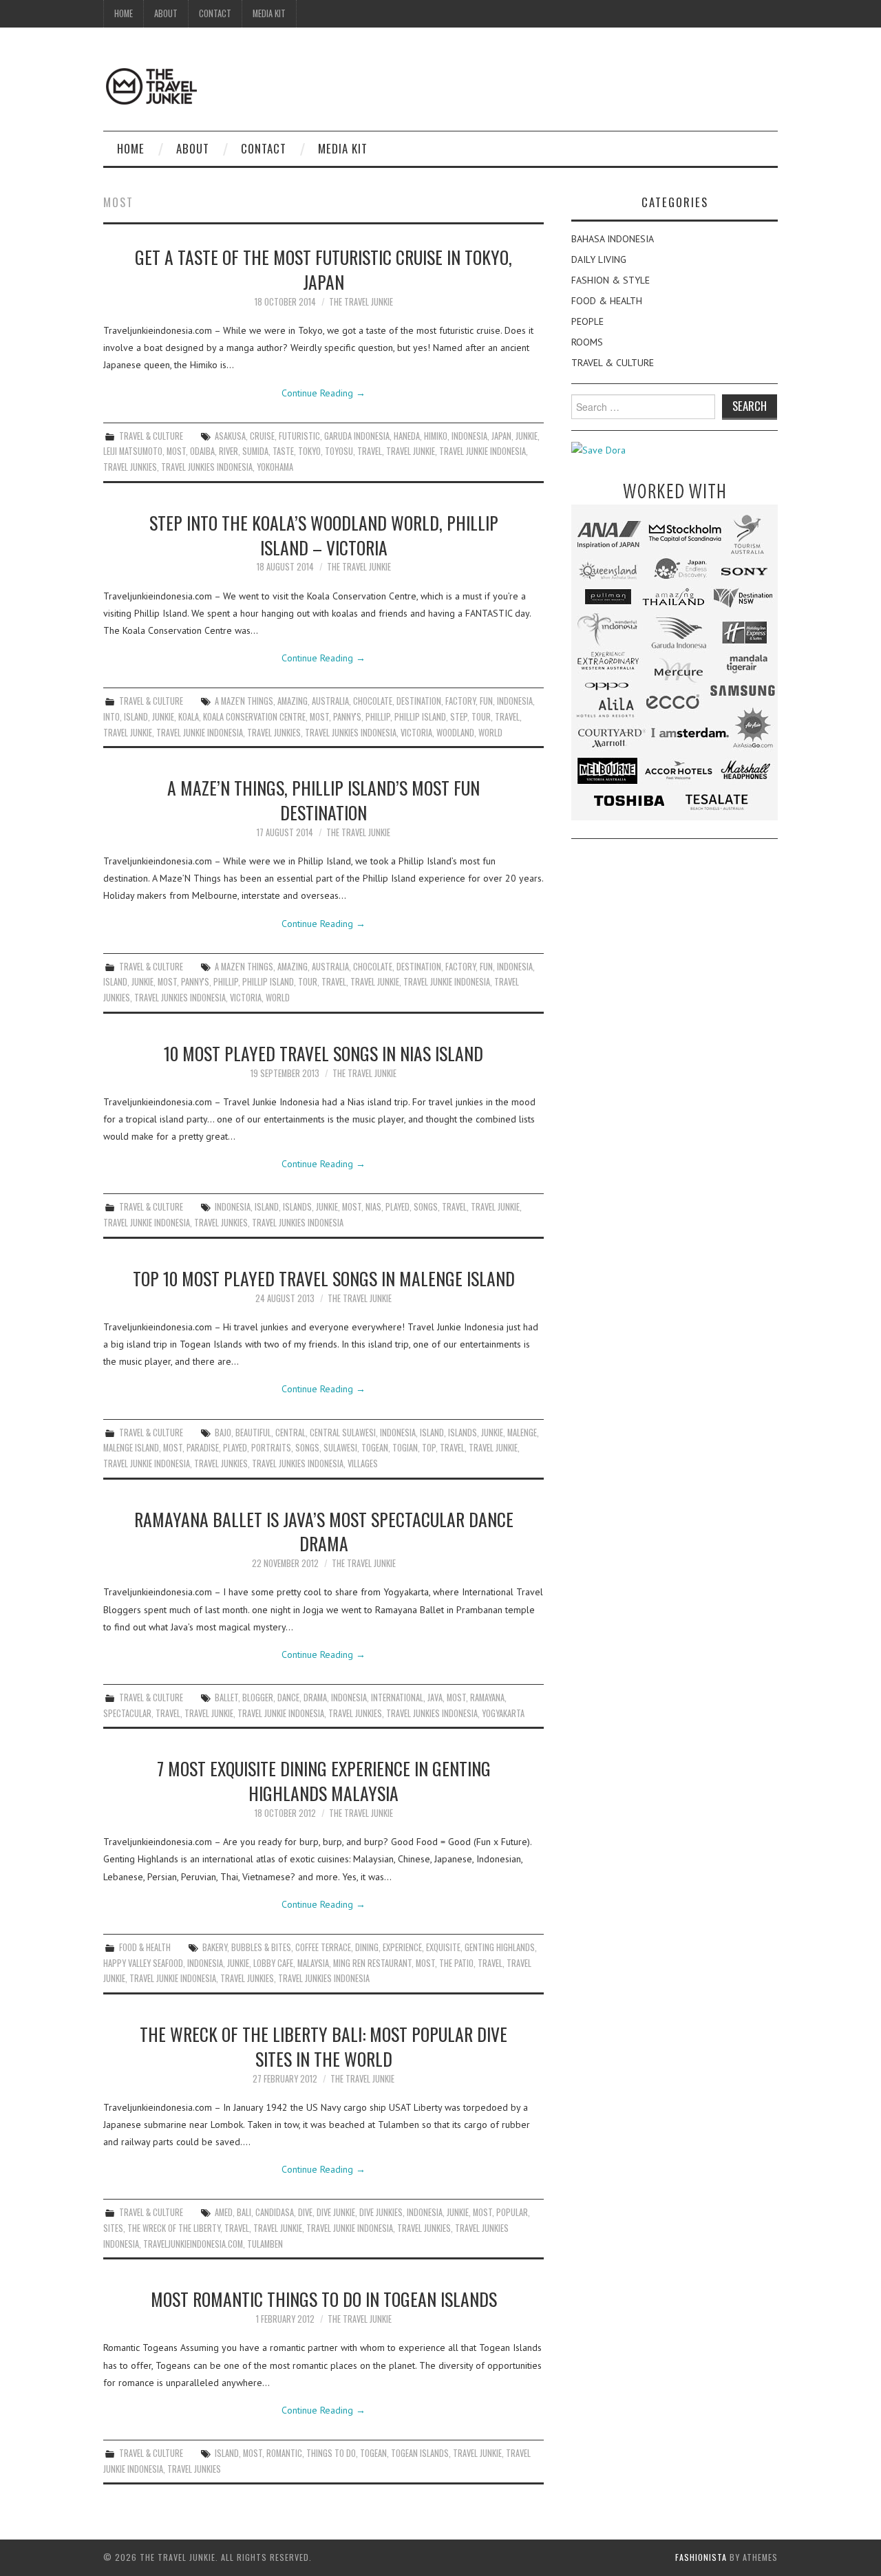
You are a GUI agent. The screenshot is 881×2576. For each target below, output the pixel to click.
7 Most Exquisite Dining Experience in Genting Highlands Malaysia (324, 1780)
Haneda (407, 436)
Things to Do (331, 2453)
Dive (305, 2212)
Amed (224, 2212)
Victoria (416, 733)
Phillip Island (420, 717)
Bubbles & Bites (261, 1947)
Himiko (436, 436)
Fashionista (701, 2557)
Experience (402, 1947)
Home (124, 13)
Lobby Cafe (273, 1963)
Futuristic (299, 436)
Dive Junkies (381, 2212)
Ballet (226, 1697)
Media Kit (269, 13)
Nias (373, 1207)
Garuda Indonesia (357, 436)
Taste (283, 451)
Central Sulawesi (343, 1433)
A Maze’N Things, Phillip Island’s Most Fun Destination (323, 800)
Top (429, 1448)
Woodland (455, 733)
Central (290, 1433)
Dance (288, 1697)
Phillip (378, 717)
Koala (189, 717)
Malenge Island (131, 1448)
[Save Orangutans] (598, 449)
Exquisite (443, 1947)
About (166, 13)
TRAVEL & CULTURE (151, 436)
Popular (512, 2212)
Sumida (255, 451)
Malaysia (313, 1963)
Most (176, 451)
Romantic (284, 2453)
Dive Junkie (336, 2212)
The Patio (456, 1963)
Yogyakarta (503, 1713)
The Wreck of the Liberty (174, 2228)
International (397, 1697)
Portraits (271, 1448)
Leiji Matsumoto (133, 451)
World (490, 733)
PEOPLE (587, 321)
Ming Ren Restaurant (372, 1963)
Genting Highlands (500, 1947)
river (229, 451)
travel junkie (411, 451)
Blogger (258, 1697)
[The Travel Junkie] (151, 85)
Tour (481, 717)
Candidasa (275, 2212)
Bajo (223, 1433)
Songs (426, 1207)
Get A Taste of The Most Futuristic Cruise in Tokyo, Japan (323, 269)
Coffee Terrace (323, 1947)
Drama (315, 1697)
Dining (367, 1947)
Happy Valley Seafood (143, 1963)
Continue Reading (323, 393)
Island (136, 717)
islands (297, 1207)
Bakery (215, 1947)
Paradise (203, 1448)
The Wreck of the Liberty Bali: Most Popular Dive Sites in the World (323, 2046)
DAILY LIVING (599, 259)
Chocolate (373, 701)
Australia (330, 701)
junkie (527, 436)
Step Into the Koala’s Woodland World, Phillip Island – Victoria (324, 535)
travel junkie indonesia (482, 451)
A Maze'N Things (244, 701)
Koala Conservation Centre (254, 717)
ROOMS (587, 342)
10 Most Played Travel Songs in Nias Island (323, 1053)
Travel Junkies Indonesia (207, 467)
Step (459, 717)
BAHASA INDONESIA (613, 239)
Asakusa (230, 436)
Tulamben (265, 2244)
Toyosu (339, 451)
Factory (460, 701)
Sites (113, 2228)
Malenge (522, 1433)
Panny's (347, 717)
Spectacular (127, 1713)
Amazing (293, 701)
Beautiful (253, 1433)
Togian (405, 1448)
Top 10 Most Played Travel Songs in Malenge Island (324, 1278)
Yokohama (275, 467)
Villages (363, 1463)
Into (112, 717)
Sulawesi (340, 1448)
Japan (501, 436)
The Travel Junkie (361, 302)
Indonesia (469, 436)
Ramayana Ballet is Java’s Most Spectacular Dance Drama (324, 1531)
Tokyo (309, 451)
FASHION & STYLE (611, 280)
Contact (215, 13)
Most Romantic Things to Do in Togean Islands (324, 2299)
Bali (244, 2212)
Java (435, 1697)
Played (397, 1207)
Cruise (262, 436)
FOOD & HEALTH (145, 1947)
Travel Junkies (130, 467)
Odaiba (202, 451)
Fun (486, 701)
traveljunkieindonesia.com (193, 2244)
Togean (375, 1448)
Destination (419, 701)
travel (370, 451)
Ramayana (487, 1697)
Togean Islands (420, 2453)
